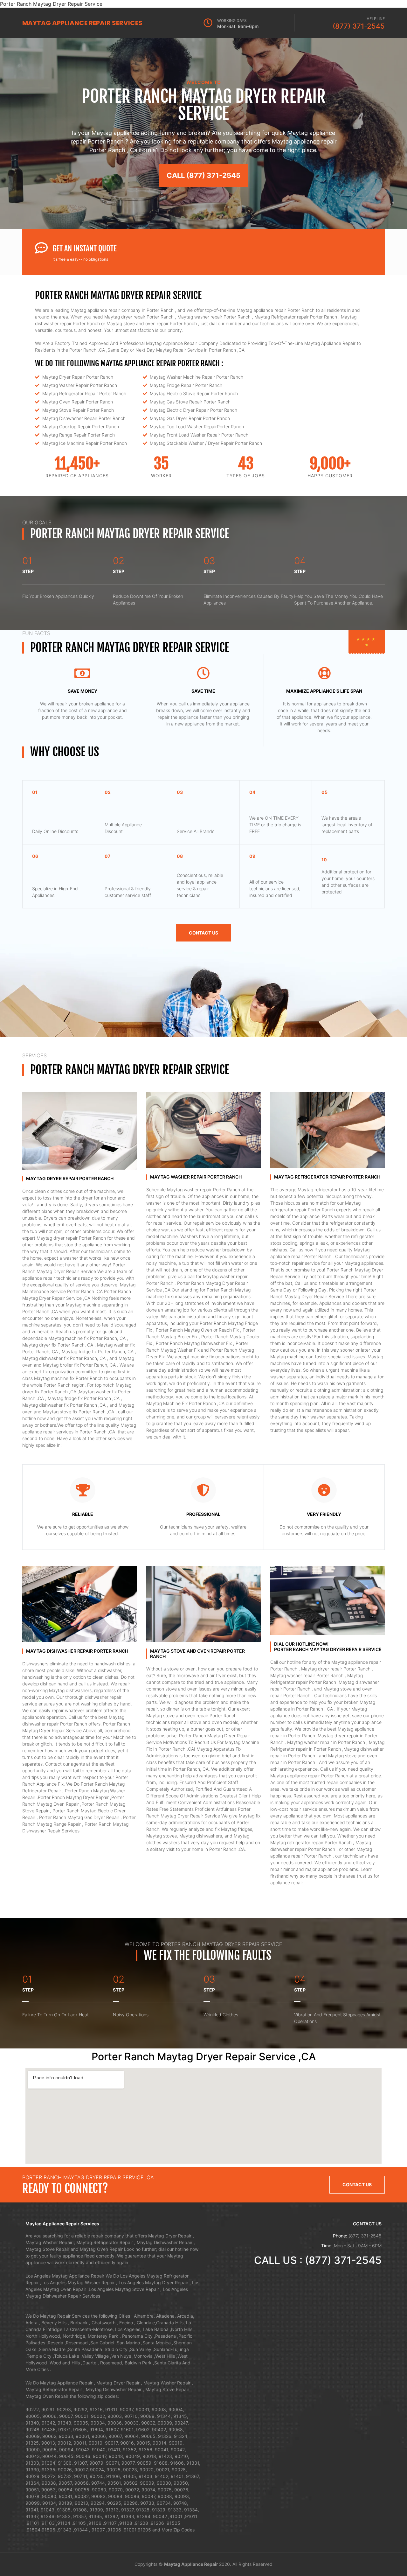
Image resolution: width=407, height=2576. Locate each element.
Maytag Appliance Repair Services (82, 23)
